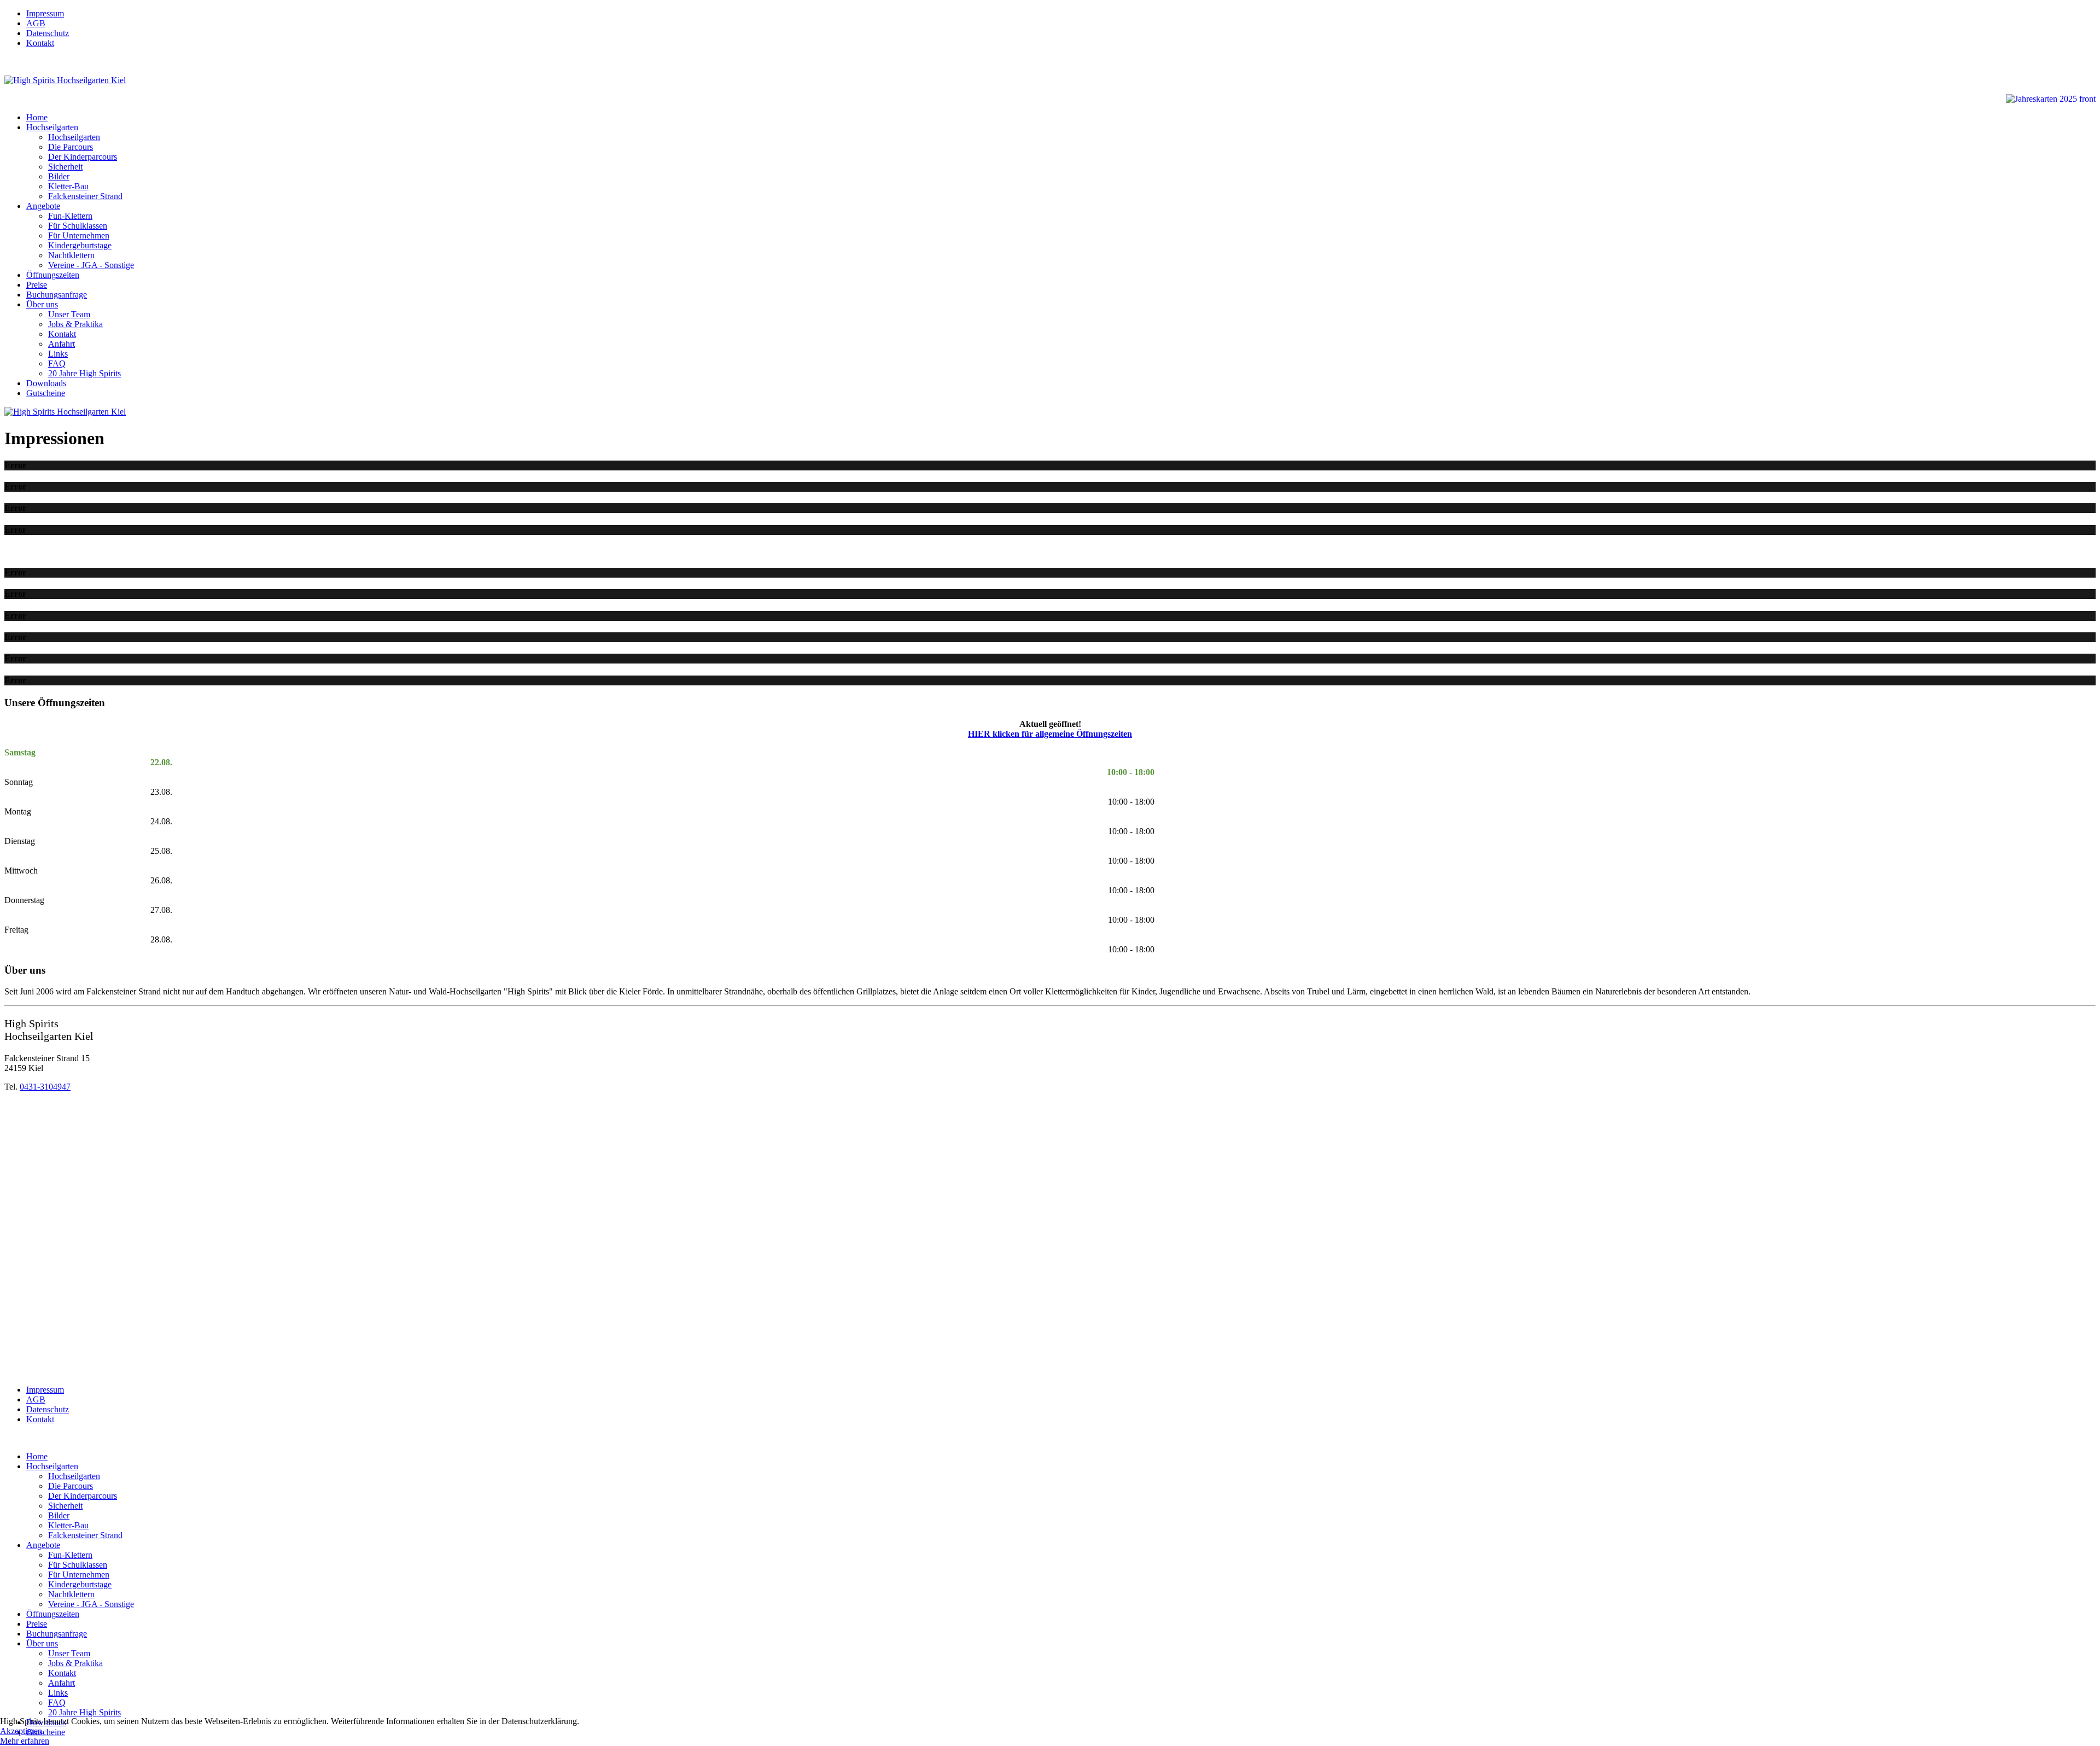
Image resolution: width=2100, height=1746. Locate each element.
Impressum (45, 13)
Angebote (43, 206)
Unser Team (69, 314)
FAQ (57, 363)
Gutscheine (46, 393)
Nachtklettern (71, 255)
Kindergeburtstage (80, 245)
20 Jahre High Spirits (84, 373)
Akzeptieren (21, 1731)
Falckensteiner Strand (85, 196)
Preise (37, 285)
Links (58, 354)
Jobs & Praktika (75, 324)
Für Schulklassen (78, 226)
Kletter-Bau (68, 186)
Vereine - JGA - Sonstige (91, 265)
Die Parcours (71, 147)
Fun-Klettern (70, 216)
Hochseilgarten (52, 127)
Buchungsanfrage (57, 295)
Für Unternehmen (79, 235)
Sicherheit (65, 167)
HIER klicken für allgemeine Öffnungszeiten (1050, 734)
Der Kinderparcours (83, 157)
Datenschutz (48, 33)
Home (37, 117)
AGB (36, 23)
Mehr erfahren (25, 1741)
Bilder (59, 176)
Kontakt (40, 43)
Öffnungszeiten (53, 275)
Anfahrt (62, 344)
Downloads (46, 383)
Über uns (42, 304)
